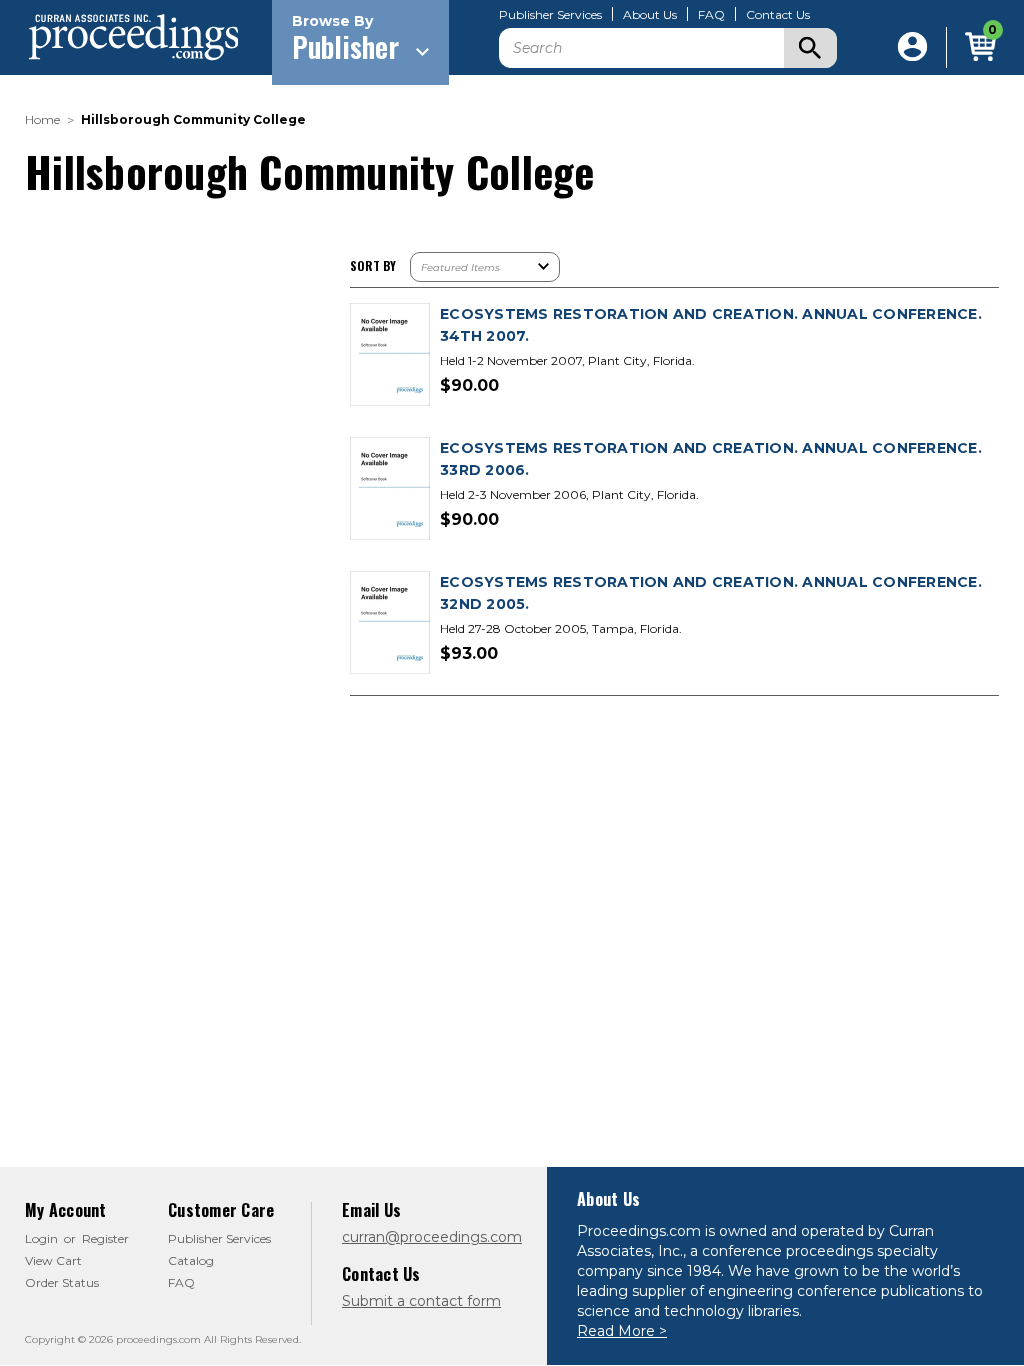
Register (105, 1238)
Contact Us (778, 15)
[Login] (912, 47)
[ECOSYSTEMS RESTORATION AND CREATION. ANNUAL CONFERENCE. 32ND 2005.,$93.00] (390, 623)
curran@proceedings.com (432, 1237)
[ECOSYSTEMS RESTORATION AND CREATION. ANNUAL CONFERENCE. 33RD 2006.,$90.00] (390, 489)
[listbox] (485, 267)
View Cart (53, 1260)
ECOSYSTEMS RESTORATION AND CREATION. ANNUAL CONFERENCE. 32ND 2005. (711, 593)
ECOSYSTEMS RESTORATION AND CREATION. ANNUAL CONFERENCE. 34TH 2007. (711, 325)
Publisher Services (550, 15)
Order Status (62, 1282)
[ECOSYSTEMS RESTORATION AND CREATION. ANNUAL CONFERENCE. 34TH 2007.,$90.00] (390, 355)
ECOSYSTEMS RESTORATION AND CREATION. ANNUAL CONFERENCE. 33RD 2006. (711, 459)
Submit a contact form (421, 1301)
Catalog (191, 1260)
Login (41, 1238)
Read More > (622, 1331)
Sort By (373, 265)
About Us (650, 15)
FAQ (711, 15)
